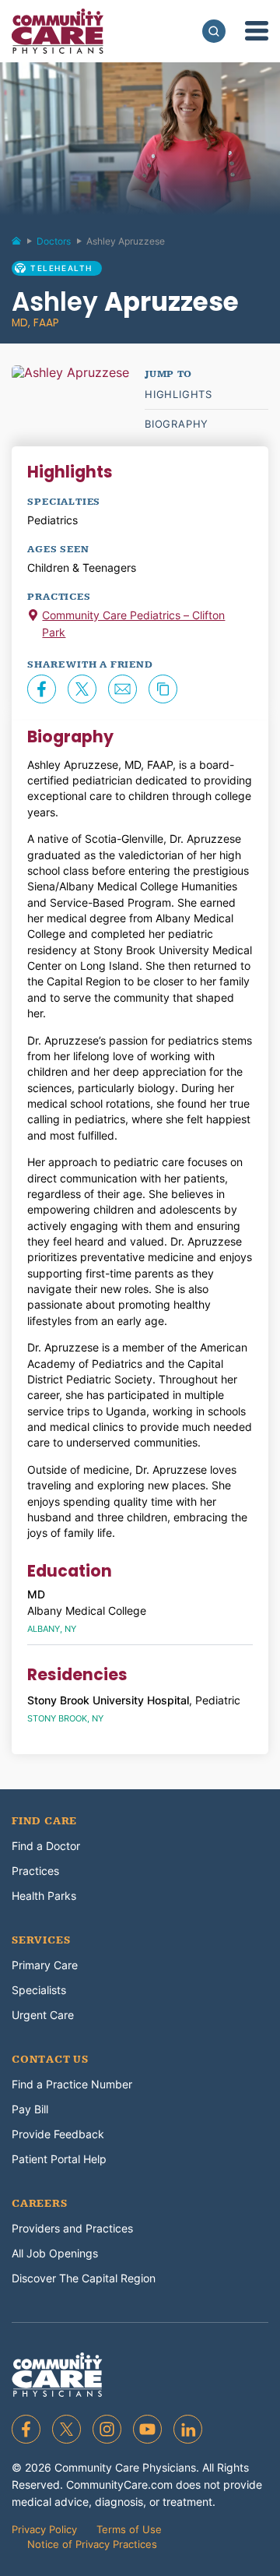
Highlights (178, 394)
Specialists (39, 1990)
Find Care (44, 1821)
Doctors (54, 241)
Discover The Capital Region (84, 2278)
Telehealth (61, 268)
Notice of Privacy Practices (92, 2544)
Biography (177, 424)
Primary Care (45, 1965)
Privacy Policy (44, 2529)
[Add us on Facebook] (26, 2429)
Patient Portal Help (59, 2159)
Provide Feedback (58, 2134)
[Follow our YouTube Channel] (147, 2429)
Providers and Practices (72, 2228)
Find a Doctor (46, 1846)
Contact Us (50, 2060)
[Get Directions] (33, 617)
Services (41, 1940)
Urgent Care (43, 2015)
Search (214, 31)
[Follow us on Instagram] (107, 2429)
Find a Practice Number (72, 2084)
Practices (35, 1871)
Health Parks (44, 1896)
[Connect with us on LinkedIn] (188, 2429)
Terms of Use (129, 2529)
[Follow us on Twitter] (66, 2429)
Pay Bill (30, 2109)
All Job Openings (55, 2253)
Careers (40, 2204)
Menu (257, 31)
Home (23, 245)
